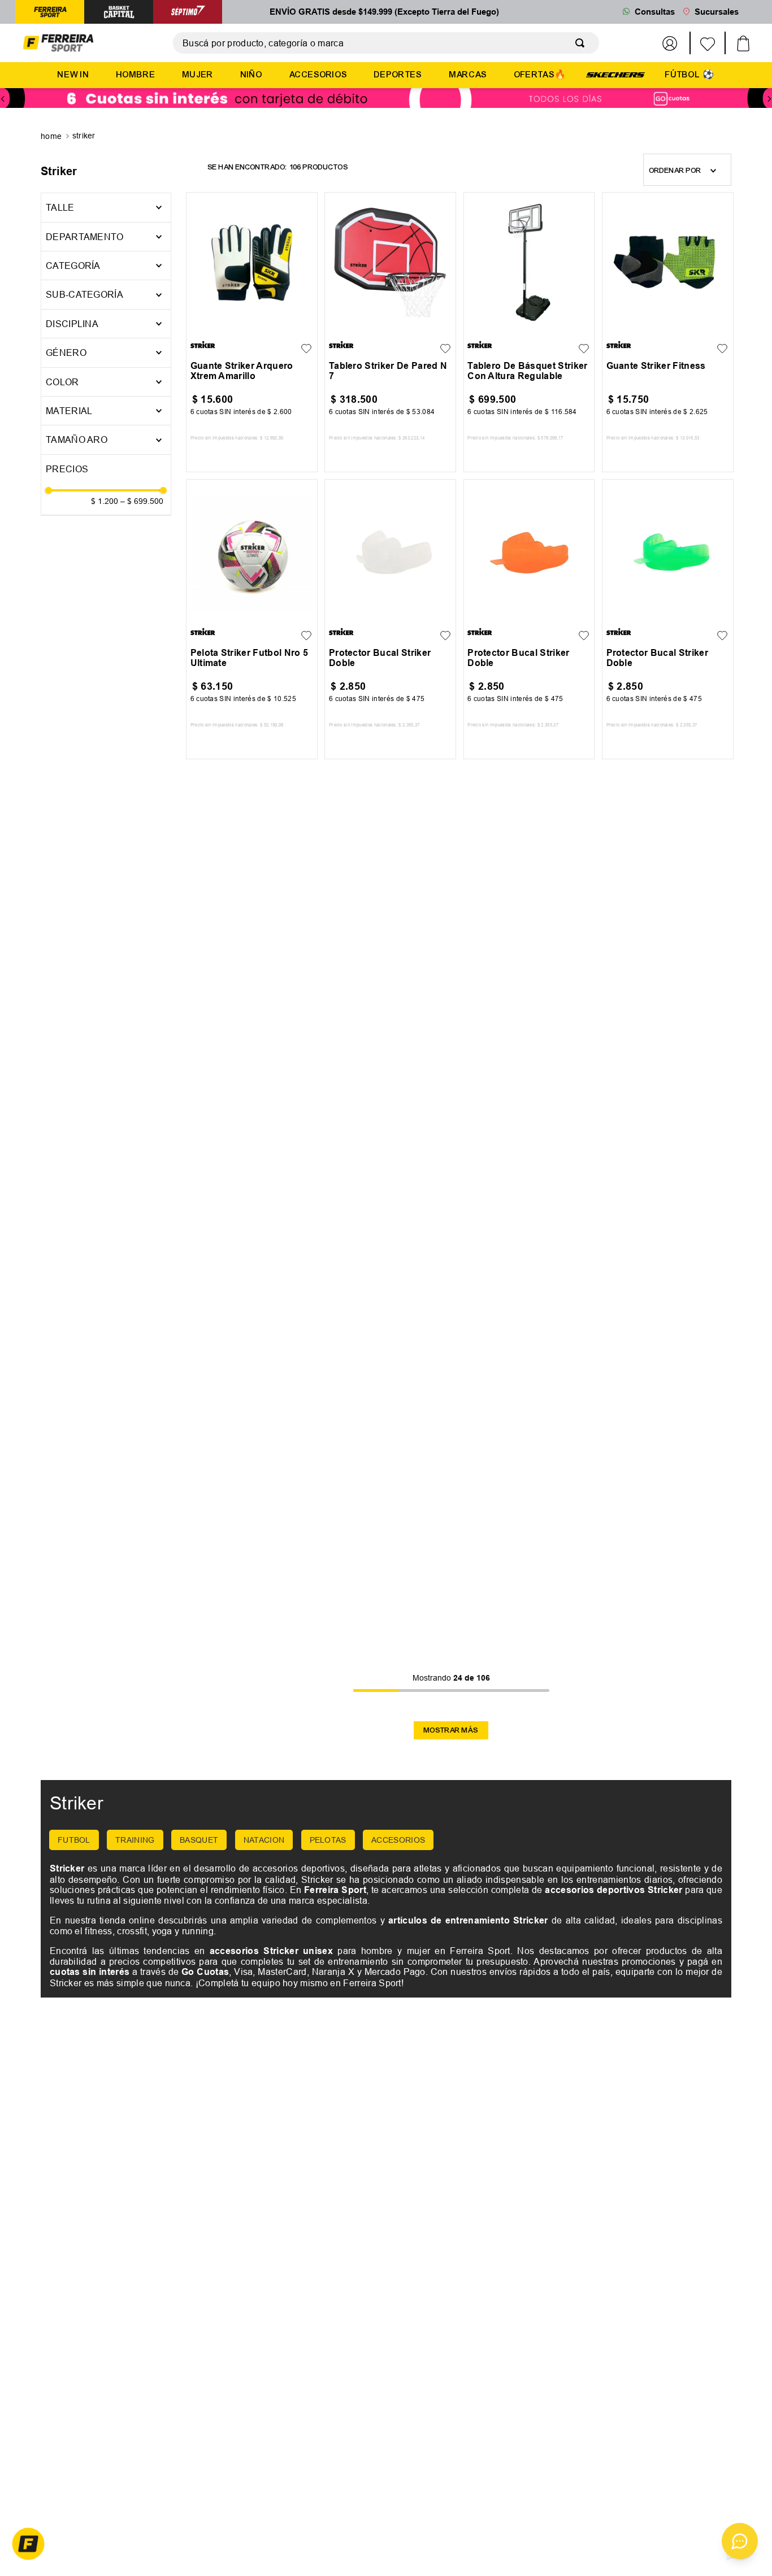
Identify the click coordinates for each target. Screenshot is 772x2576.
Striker (84, 136)
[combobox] (386, 43)
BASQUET (199, 1840)
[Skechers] (615, 74)
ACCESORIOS (398, 1840)
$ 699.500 (142, 501)
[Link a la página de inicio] (52, 137)
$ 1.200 (105, 501)
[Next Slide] (769, 99)
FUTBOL (74, 1840)
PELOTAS (328, 1840)
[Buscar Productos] (582, 43)
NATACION (264, 1840)
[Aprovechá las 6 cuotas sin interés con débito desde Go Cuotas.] (386, 99)
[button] (106, 237)
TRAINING (135, 1840)
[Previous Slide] (3, 99)
